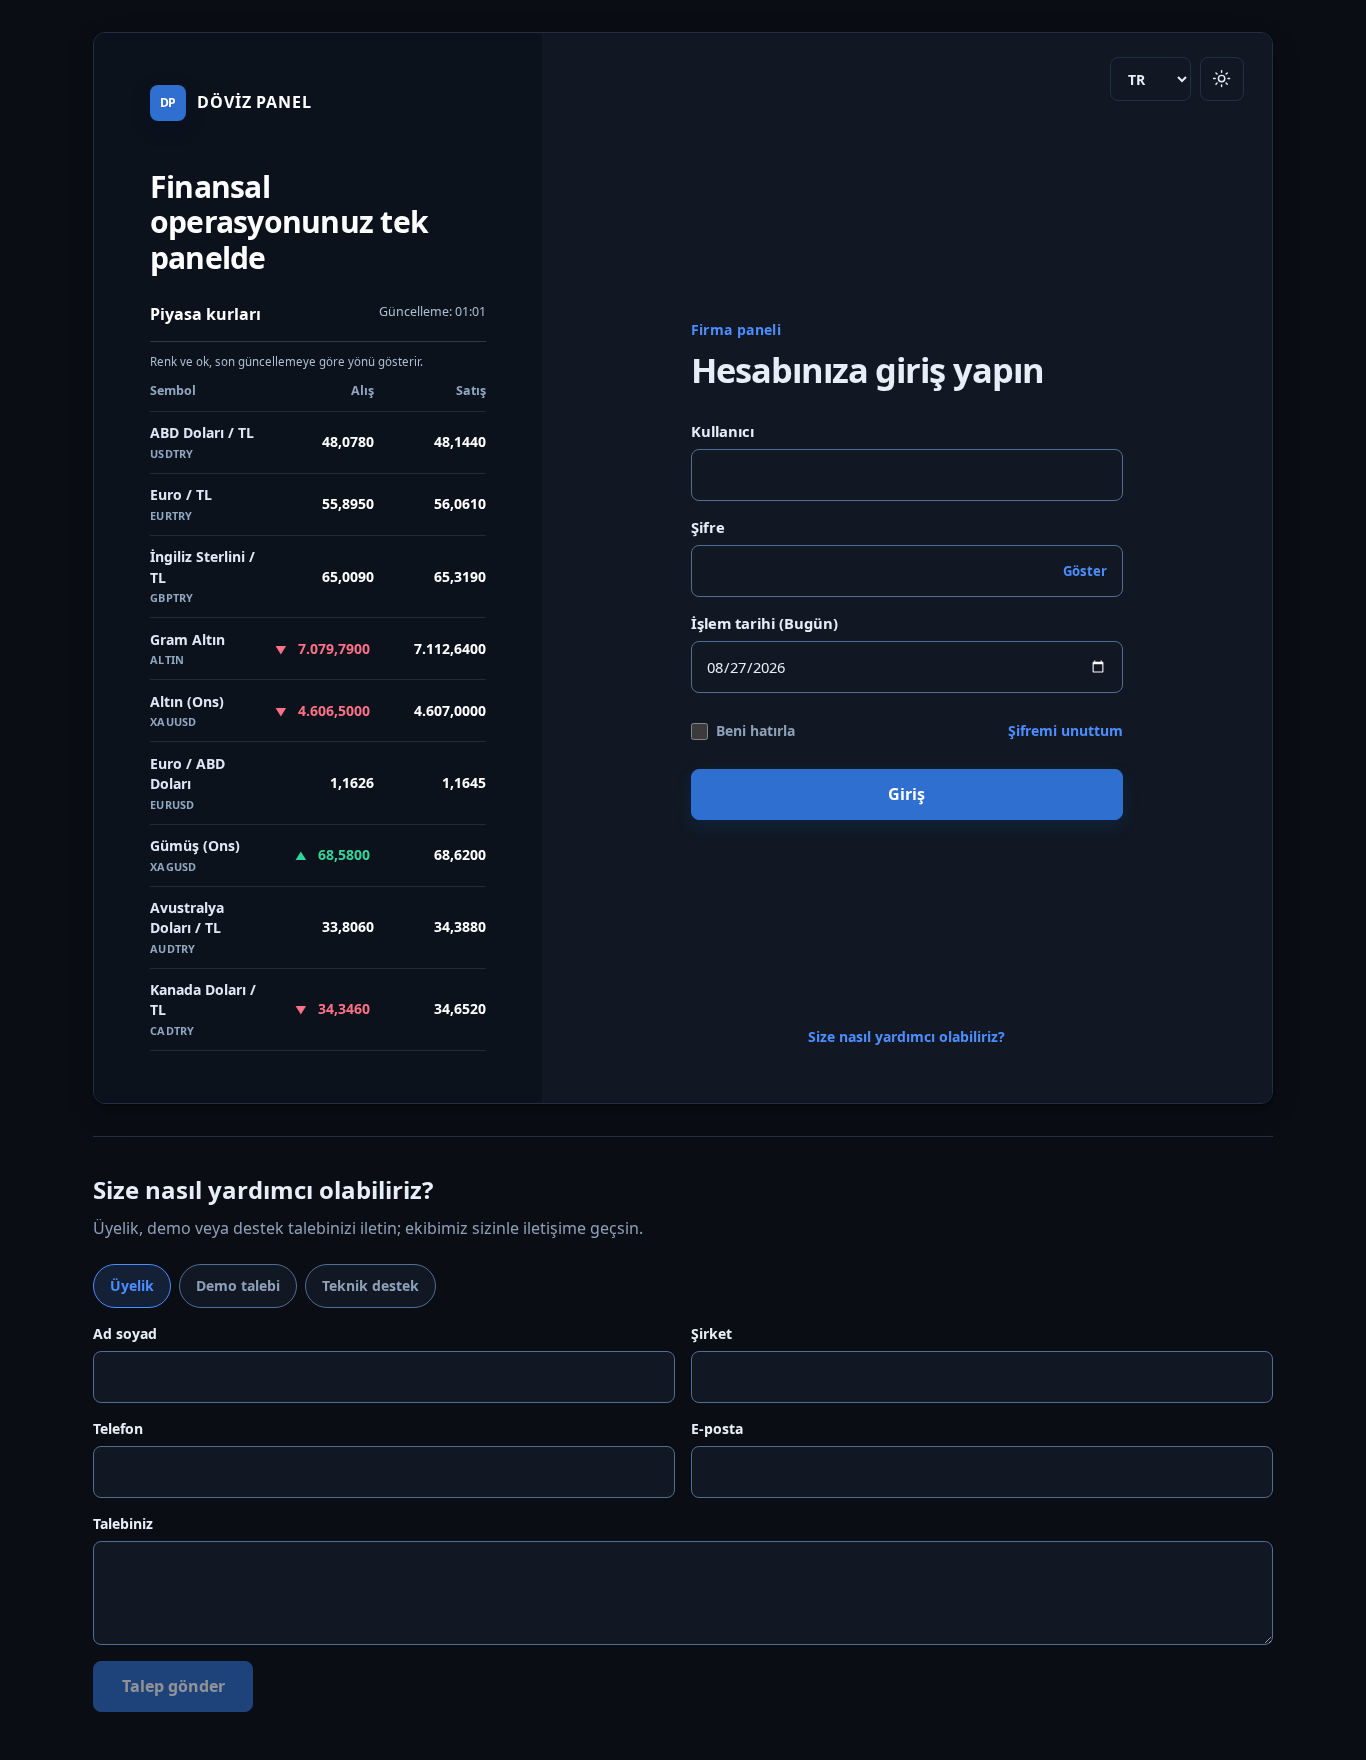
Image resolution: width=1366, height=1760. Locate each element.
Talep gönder (173, 1686)
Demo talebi (238, 1285)
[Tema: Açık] (1222, 79)
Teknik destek (370, 1285)
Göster (1085, 571)
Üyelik (132, 1285)
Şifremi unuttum (1065, 730)
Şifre (708, 527)
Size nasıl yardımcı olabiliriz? (906, 1036)
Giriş (906, 794)
